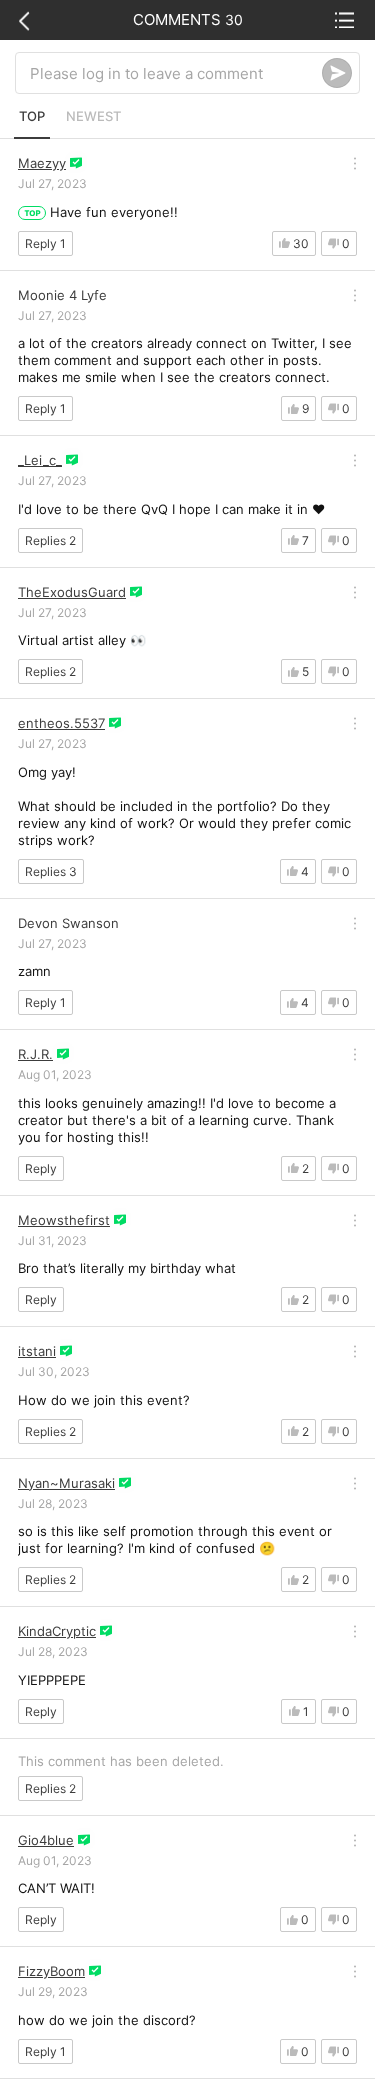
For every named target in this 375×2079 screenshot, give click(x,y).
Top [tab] (32, 116)
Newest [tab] (93, 116)
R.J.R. (35, 1054)
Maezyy (42, 163)
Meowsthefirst (64, 1220)
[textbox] (176, 73)
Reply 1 (45, 243)
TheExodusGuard (72, 592)
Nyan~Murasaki (66, 1483)
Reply (41, 1168)
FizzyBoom (51, 1971)
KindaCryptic (57, 1631)
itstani (37, 1351)
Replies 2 (50, 540)
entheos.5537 (61, 723)
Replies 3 (51, 871)
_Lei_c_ (40, 460)
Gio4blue (46, 1840)
